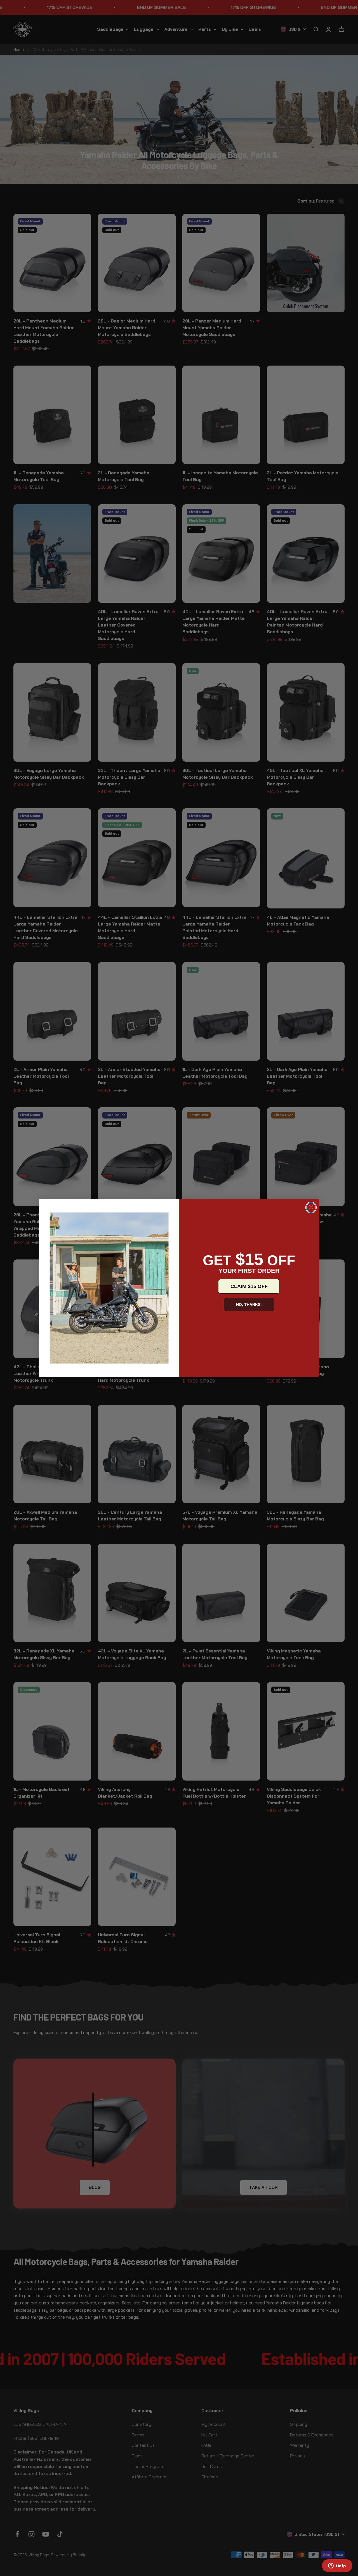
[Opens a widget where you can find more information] (337, 2566)
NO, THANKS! (249, 1305)
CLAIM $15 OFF (249, 1286)
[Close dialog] (311, 1207)
